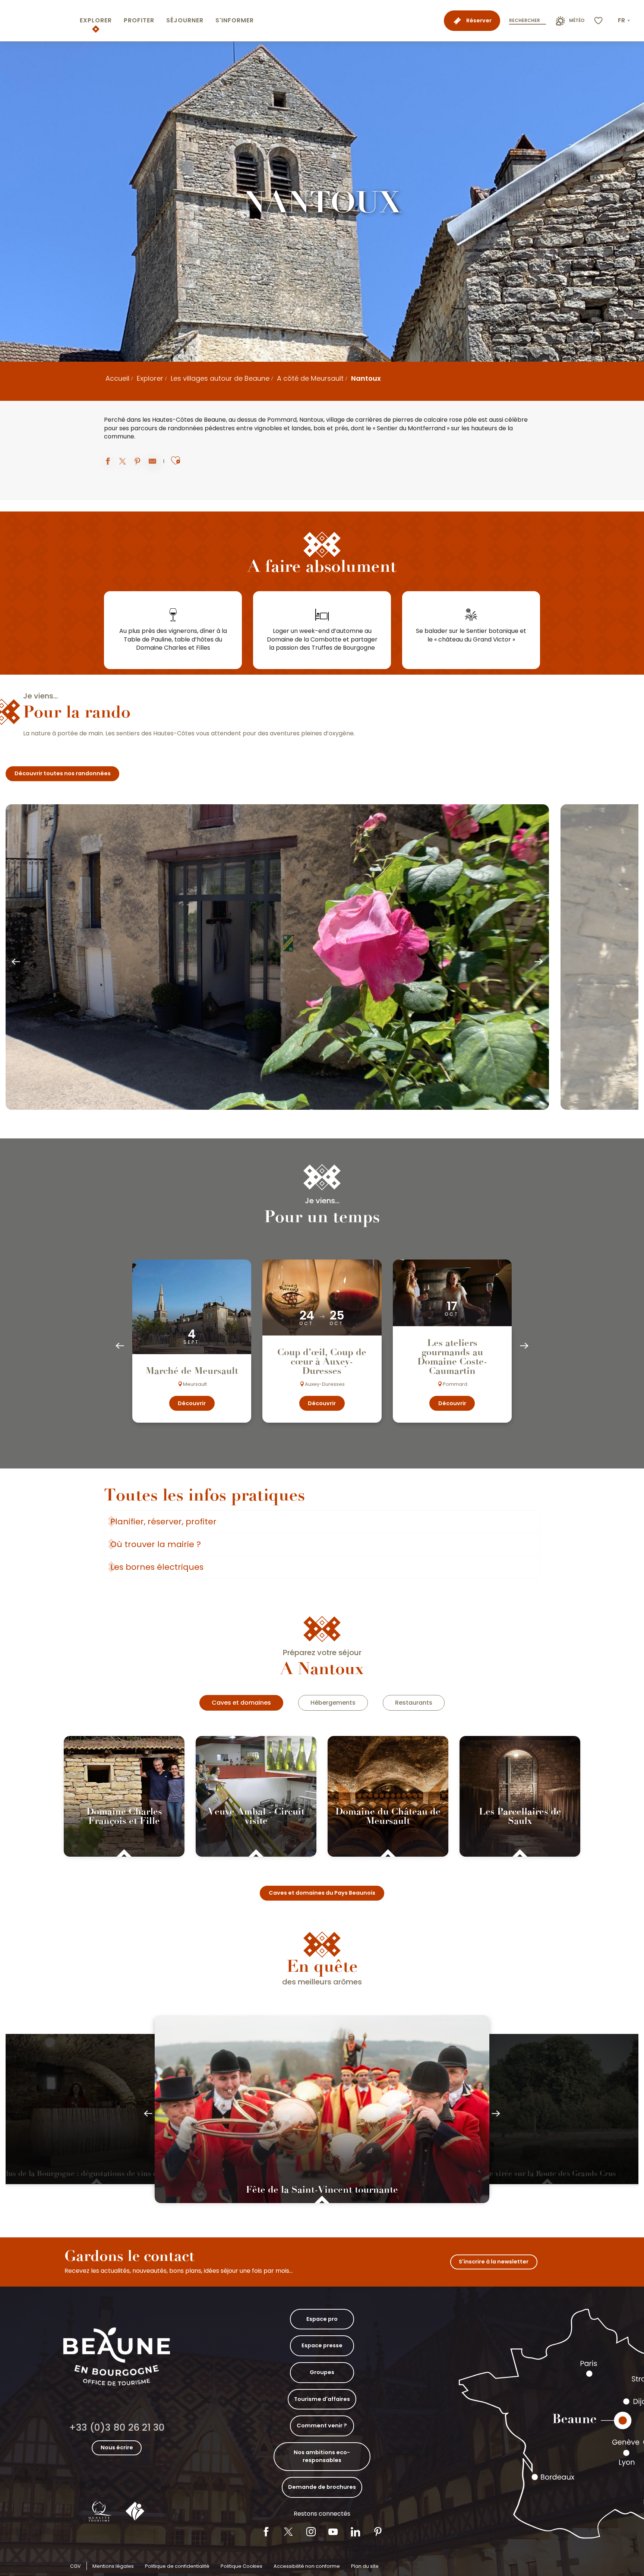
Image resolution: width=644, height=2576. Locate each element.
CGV (75, 2566)
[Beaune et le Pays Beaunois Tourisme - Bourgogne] (38, 21)
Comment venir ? (322, 2426)
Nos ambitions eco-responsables (322, 2456)
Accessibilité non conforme (307, 2566)
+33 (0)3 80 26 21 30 (117, 2428)
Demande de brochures (322, 2487)
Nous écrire (117, 2447)
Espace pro (322, 2319)
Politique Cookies (241, 2566)
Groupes (322, 2372)
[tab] (241, 1703)
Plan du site (365, 2566)
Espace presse (322, 2345)
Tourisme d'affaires (322, 2399)
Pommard (282, 420)
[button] (625, 20)
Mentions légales (113, 2566)
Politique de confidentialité (177, 2566)
